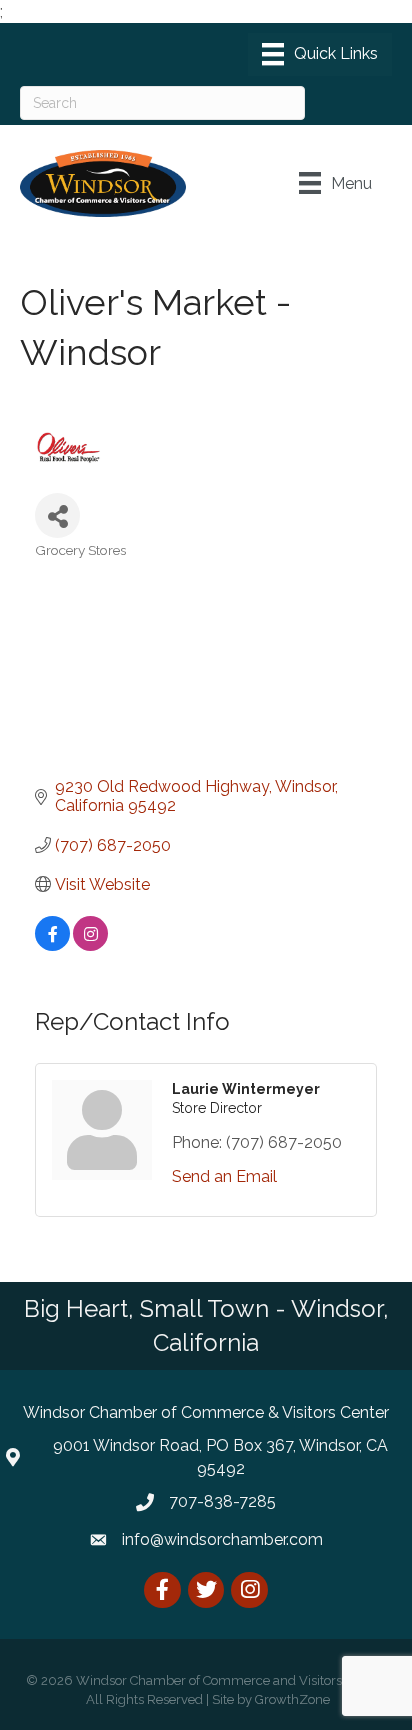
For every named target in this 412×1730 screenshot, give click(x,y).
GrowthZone (292, 1699)
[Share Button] (57, 515)
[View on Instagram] (90, 945)
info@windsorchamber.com (222, 1539)
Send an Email (224, 1176)
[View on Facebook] (52, 945)
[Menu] (320, 54)
